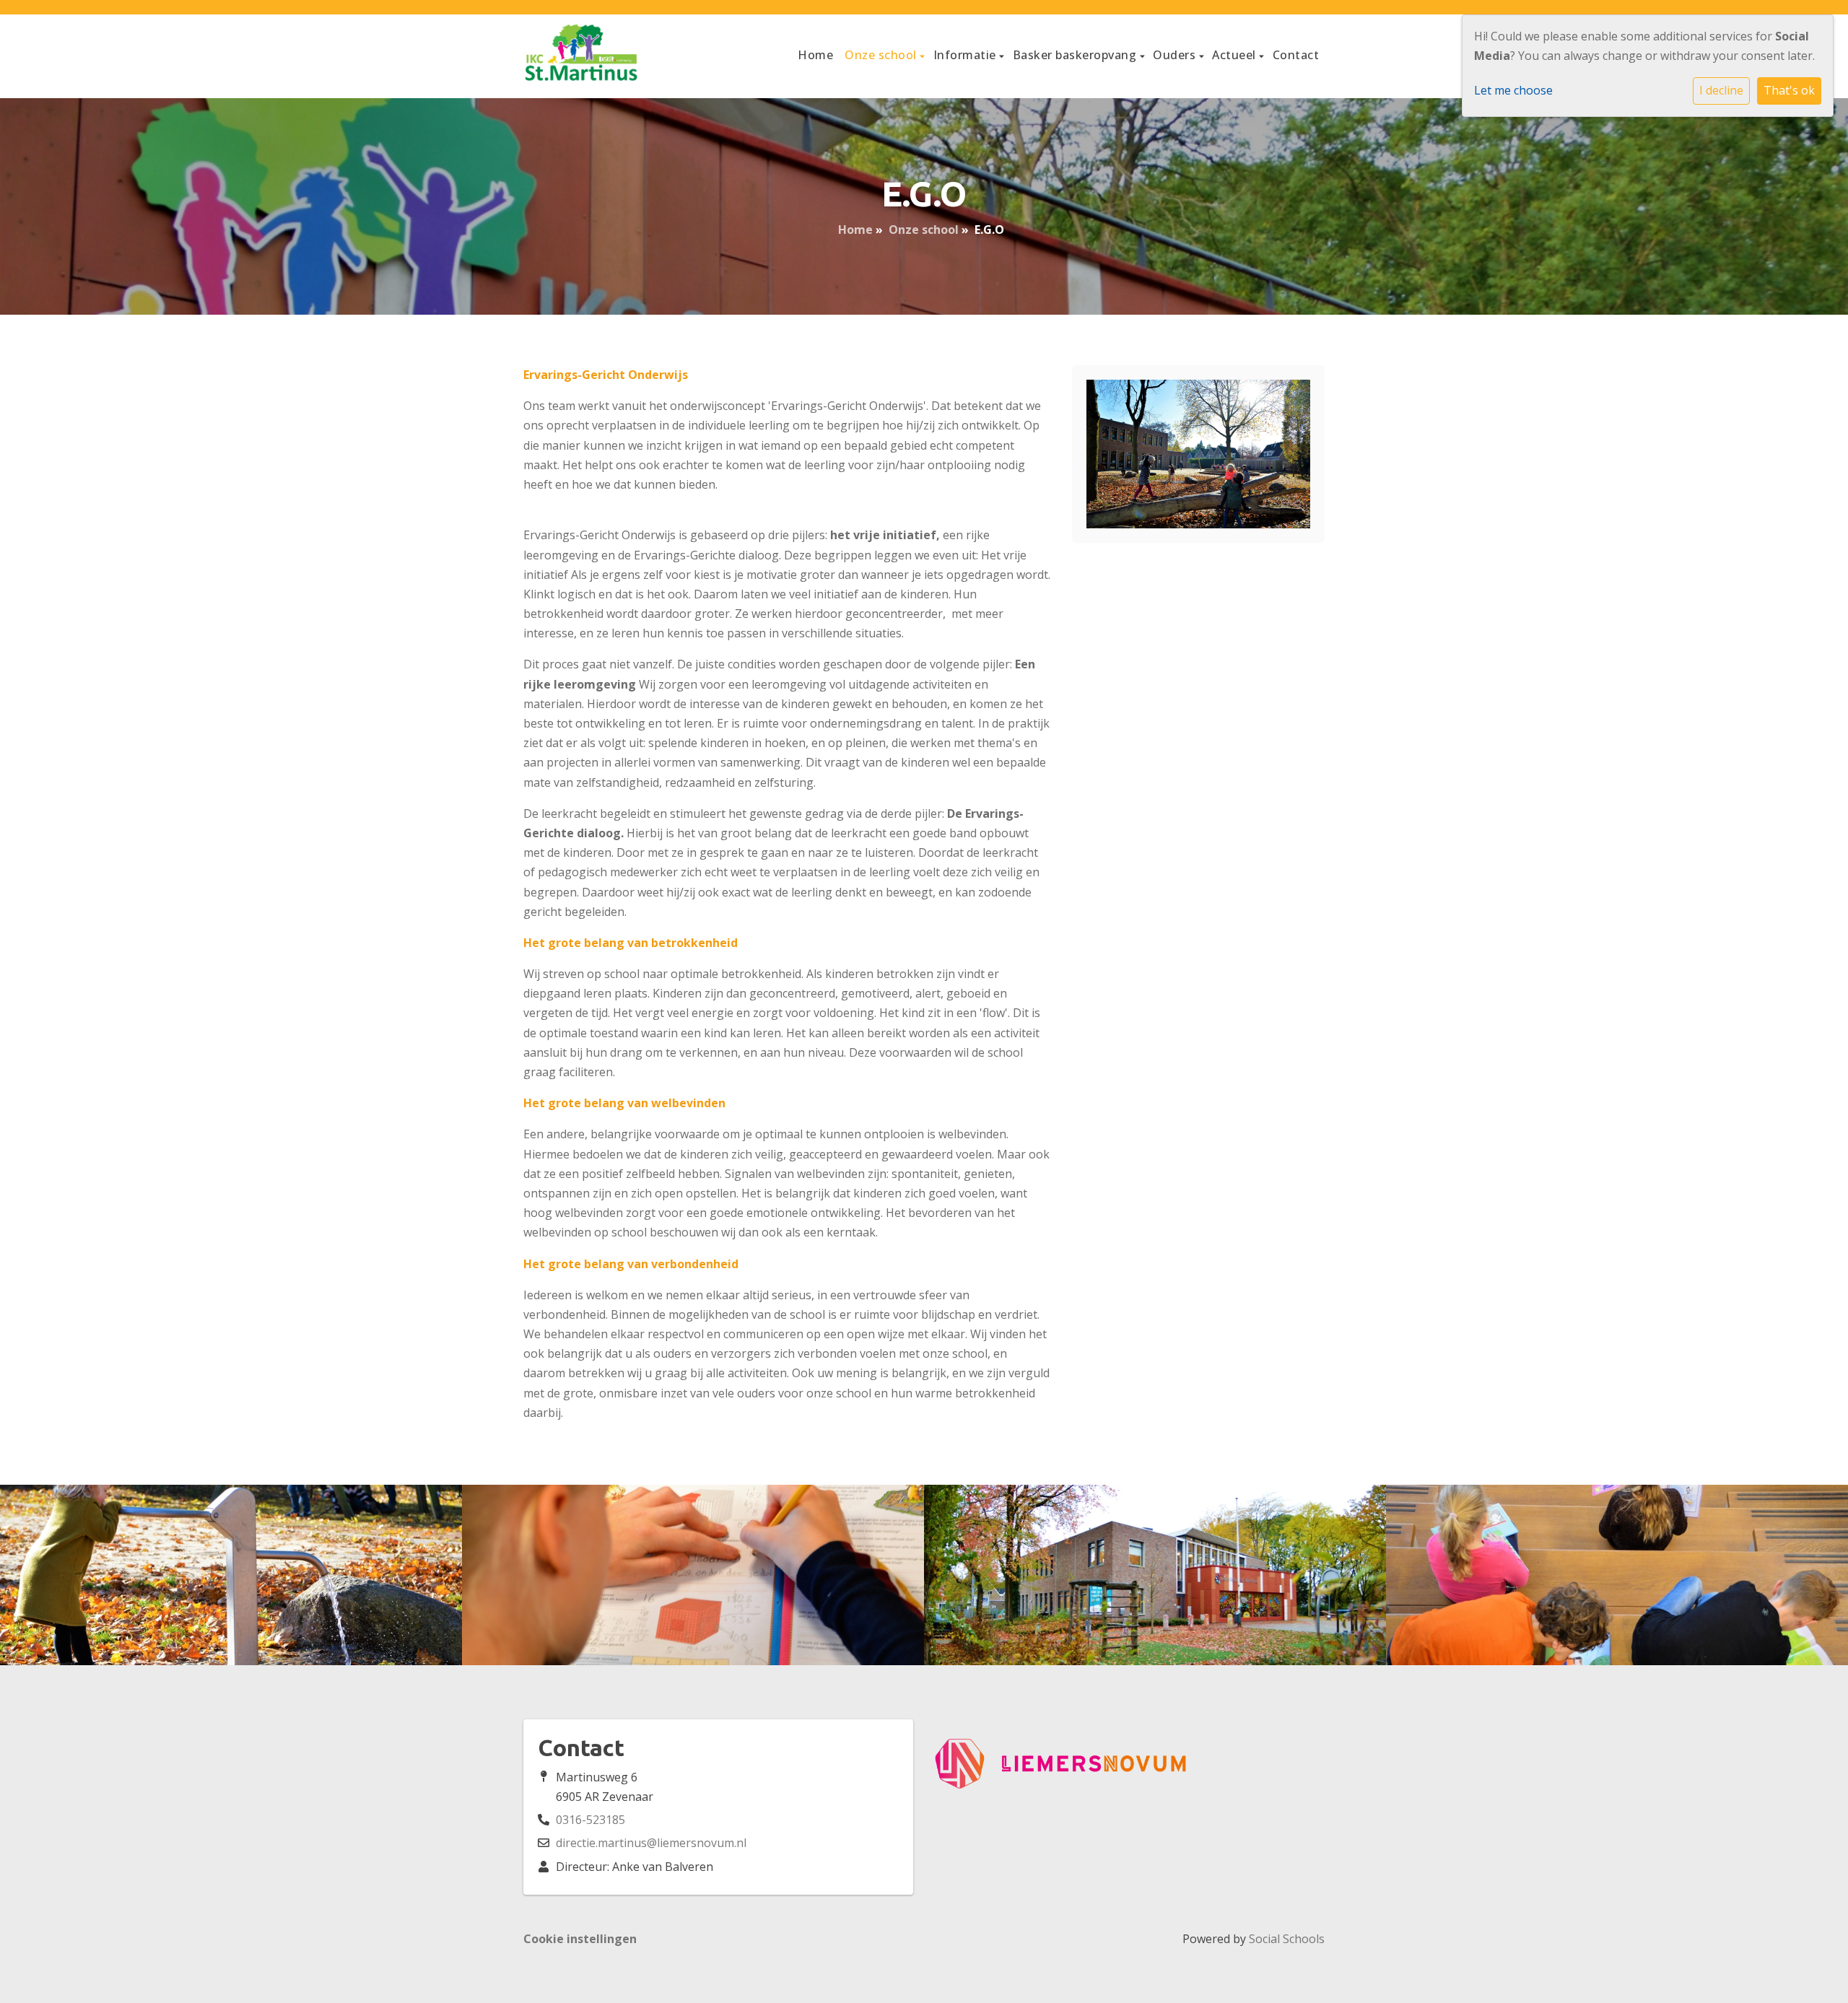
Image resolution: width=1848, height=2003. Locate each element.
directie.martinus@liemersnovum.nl (651, 1843)
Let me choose (1513, 90)
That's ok (1789, 90)
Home (815, 55)
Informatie (967, 55)
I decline (1721, 90)
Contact (1296, 55)
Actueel (1235, 55)
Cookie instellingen (580, 1939)
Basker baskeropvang (1076, 55)
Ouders (1176, 55)
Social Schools (1287, 1939)
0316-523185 (590, 1820)
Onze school (882, 55)
